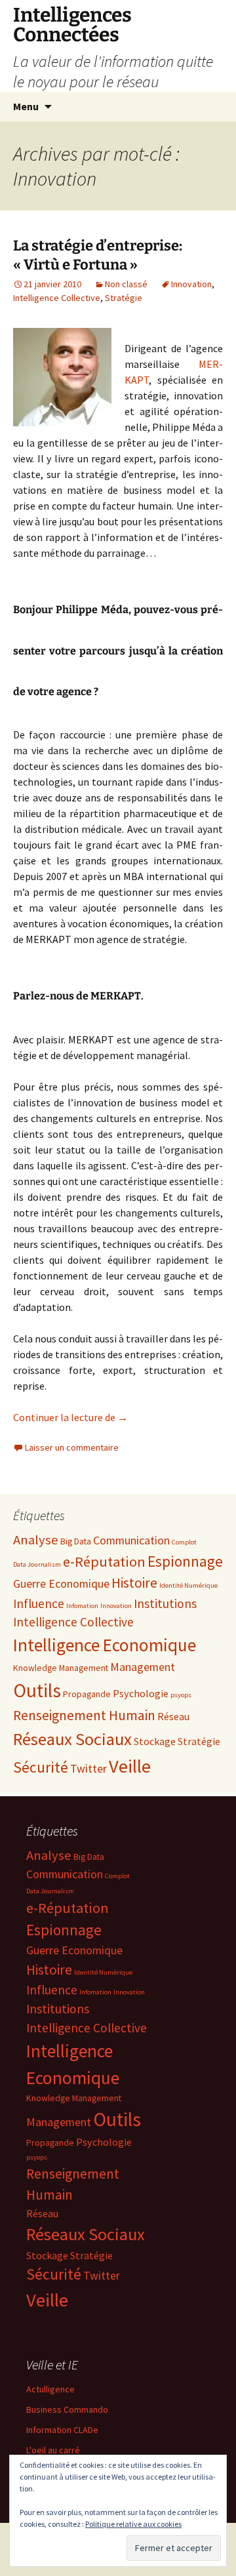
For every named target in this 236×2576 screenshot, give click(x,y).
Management (143, 1667)
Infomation (82, 1606)
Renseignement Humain (84, 1715)
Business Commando (67, 2409)
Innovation (191, 284)
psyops (181, 1695)
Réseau (173, 1716)
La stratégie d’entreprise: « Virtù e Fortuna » (98, 255)
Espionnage (185, 1561)
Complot (184, 1542)
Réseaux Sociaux (72, 1739)
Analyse (36, 1540)
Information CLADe (62, 2430)
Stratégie (124, 298)
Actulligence (50, 2389)
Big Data (76, 1541)
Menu (26, 106)
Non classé (126, 284)
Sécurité (41, 1767)
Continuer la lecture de (70, 1417)
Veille (130, 1766)
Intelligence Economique (105, 1645)
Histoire (134, 1583)
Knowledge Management (61, 1668)
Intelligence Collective (57, 298)
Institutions (165, 1603)
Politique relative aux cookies (133, 2524)
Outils (37, 1690)
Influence (39, 1603)
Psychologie (141, 1693)
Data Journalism (37, 1564)
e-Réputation (104, 1561)
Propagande (87, 1694)
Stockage (155, 1741)
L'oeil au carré (53, 2450)
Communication (131, 1540)
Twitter (88, 1768)
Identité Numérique (188, 1585)
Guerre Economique (61, 1583)
